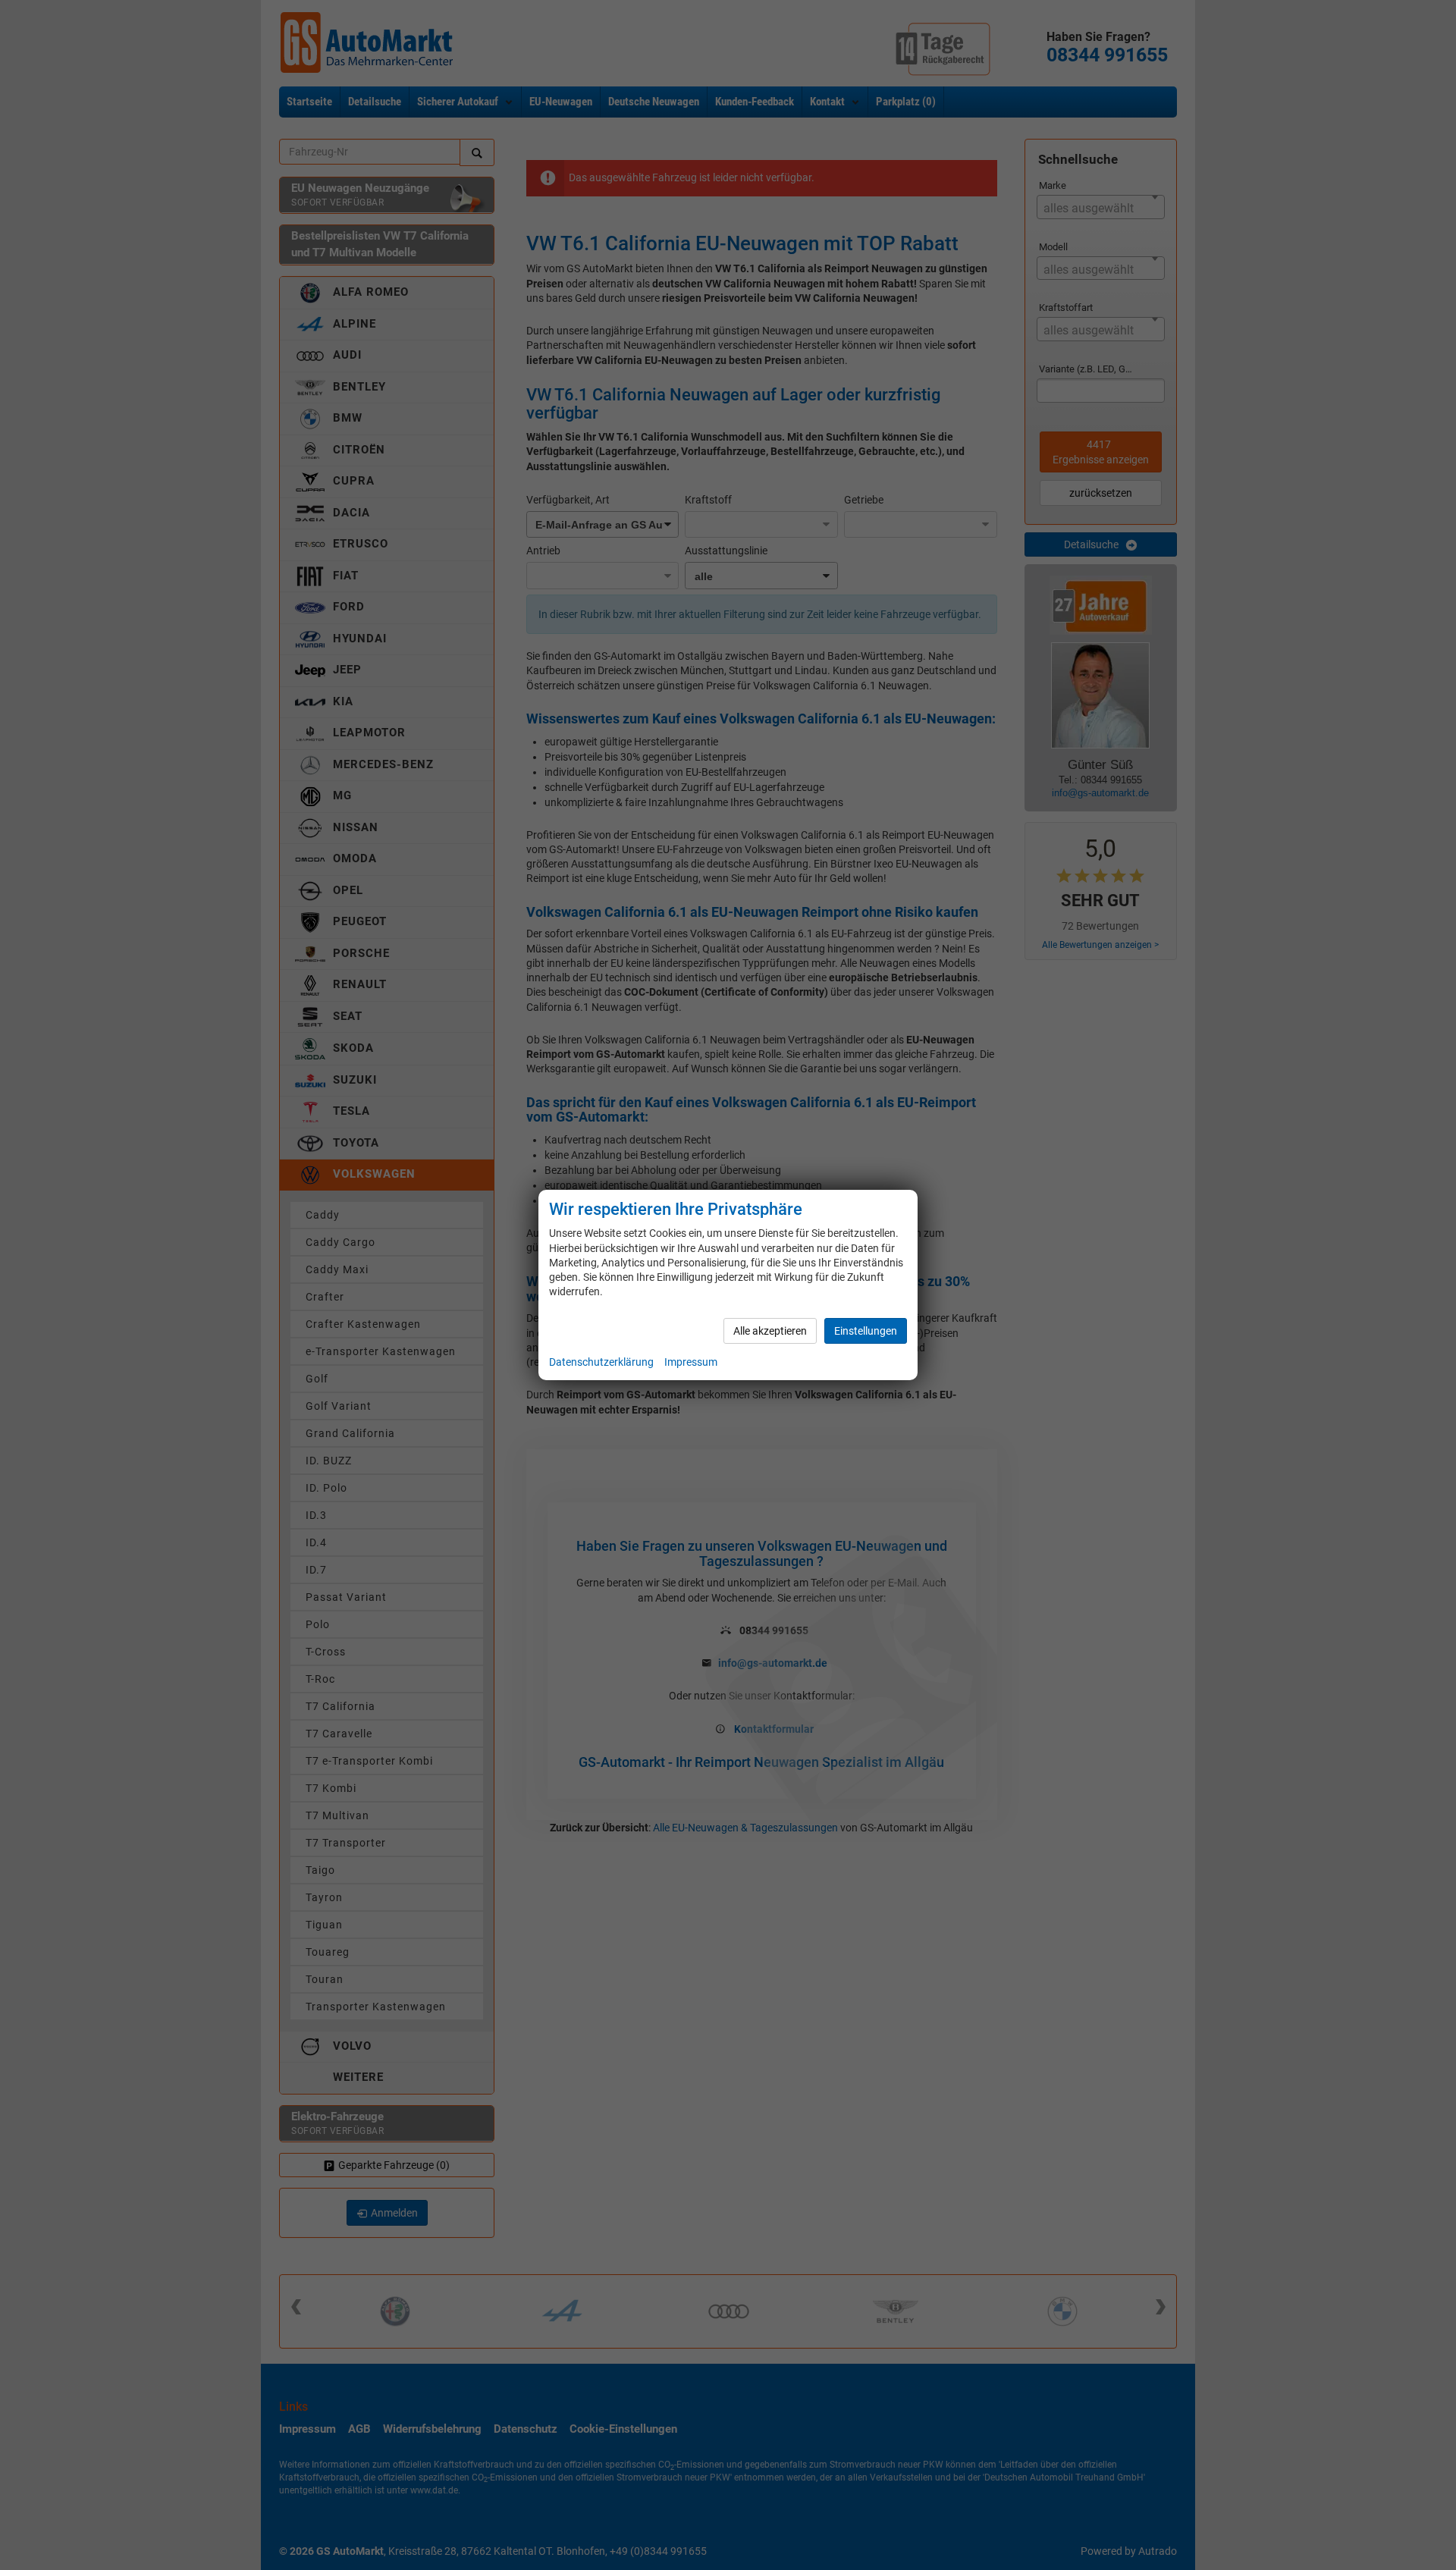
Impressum (691, 1362)
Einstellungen (866, 1331)
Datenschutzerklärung (601, 1362)
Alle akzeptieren (770, 1331)
